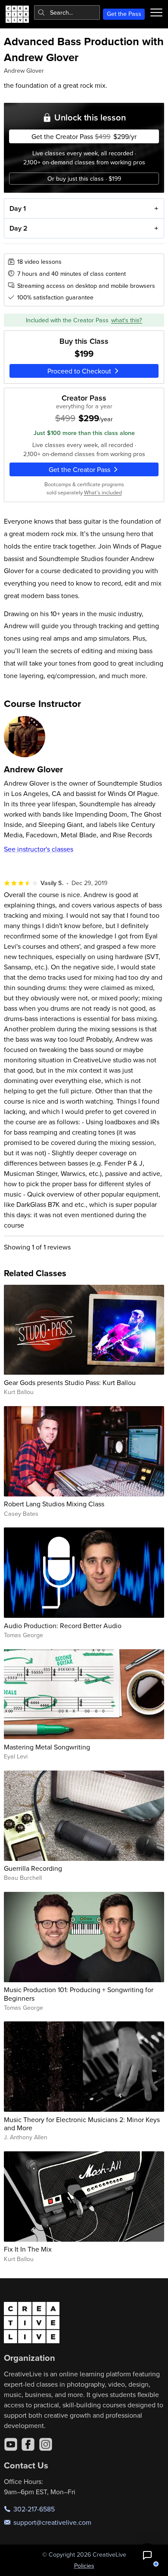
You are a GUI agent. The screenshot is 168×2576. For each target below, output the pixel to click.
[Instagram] (46, 2444)
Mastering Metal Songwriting (47, 1747)
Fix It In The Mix (28, 2249)
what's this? (127, 320)
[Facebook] (28, 2444)
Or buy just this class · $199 (84, 179)
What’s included (103, 492)
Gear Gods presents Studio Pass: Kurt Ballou (70, 1382)
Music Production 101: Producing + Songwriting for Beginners (79, 1994)
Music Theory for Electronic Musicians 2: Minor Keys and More (82, 2124)
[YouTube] (11, 2444)
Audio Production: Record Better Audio (63, 1626)
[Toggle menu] (156, 12)
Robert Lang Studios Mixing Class (54, 1504)
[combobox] (67, 12)
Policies (84, 2566)
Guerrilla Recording (33, 1868)
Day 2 (19, 228)
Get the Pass (124, 14)
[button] (147, 2555)
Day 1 (18, 208)
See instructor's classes (39, 849)
